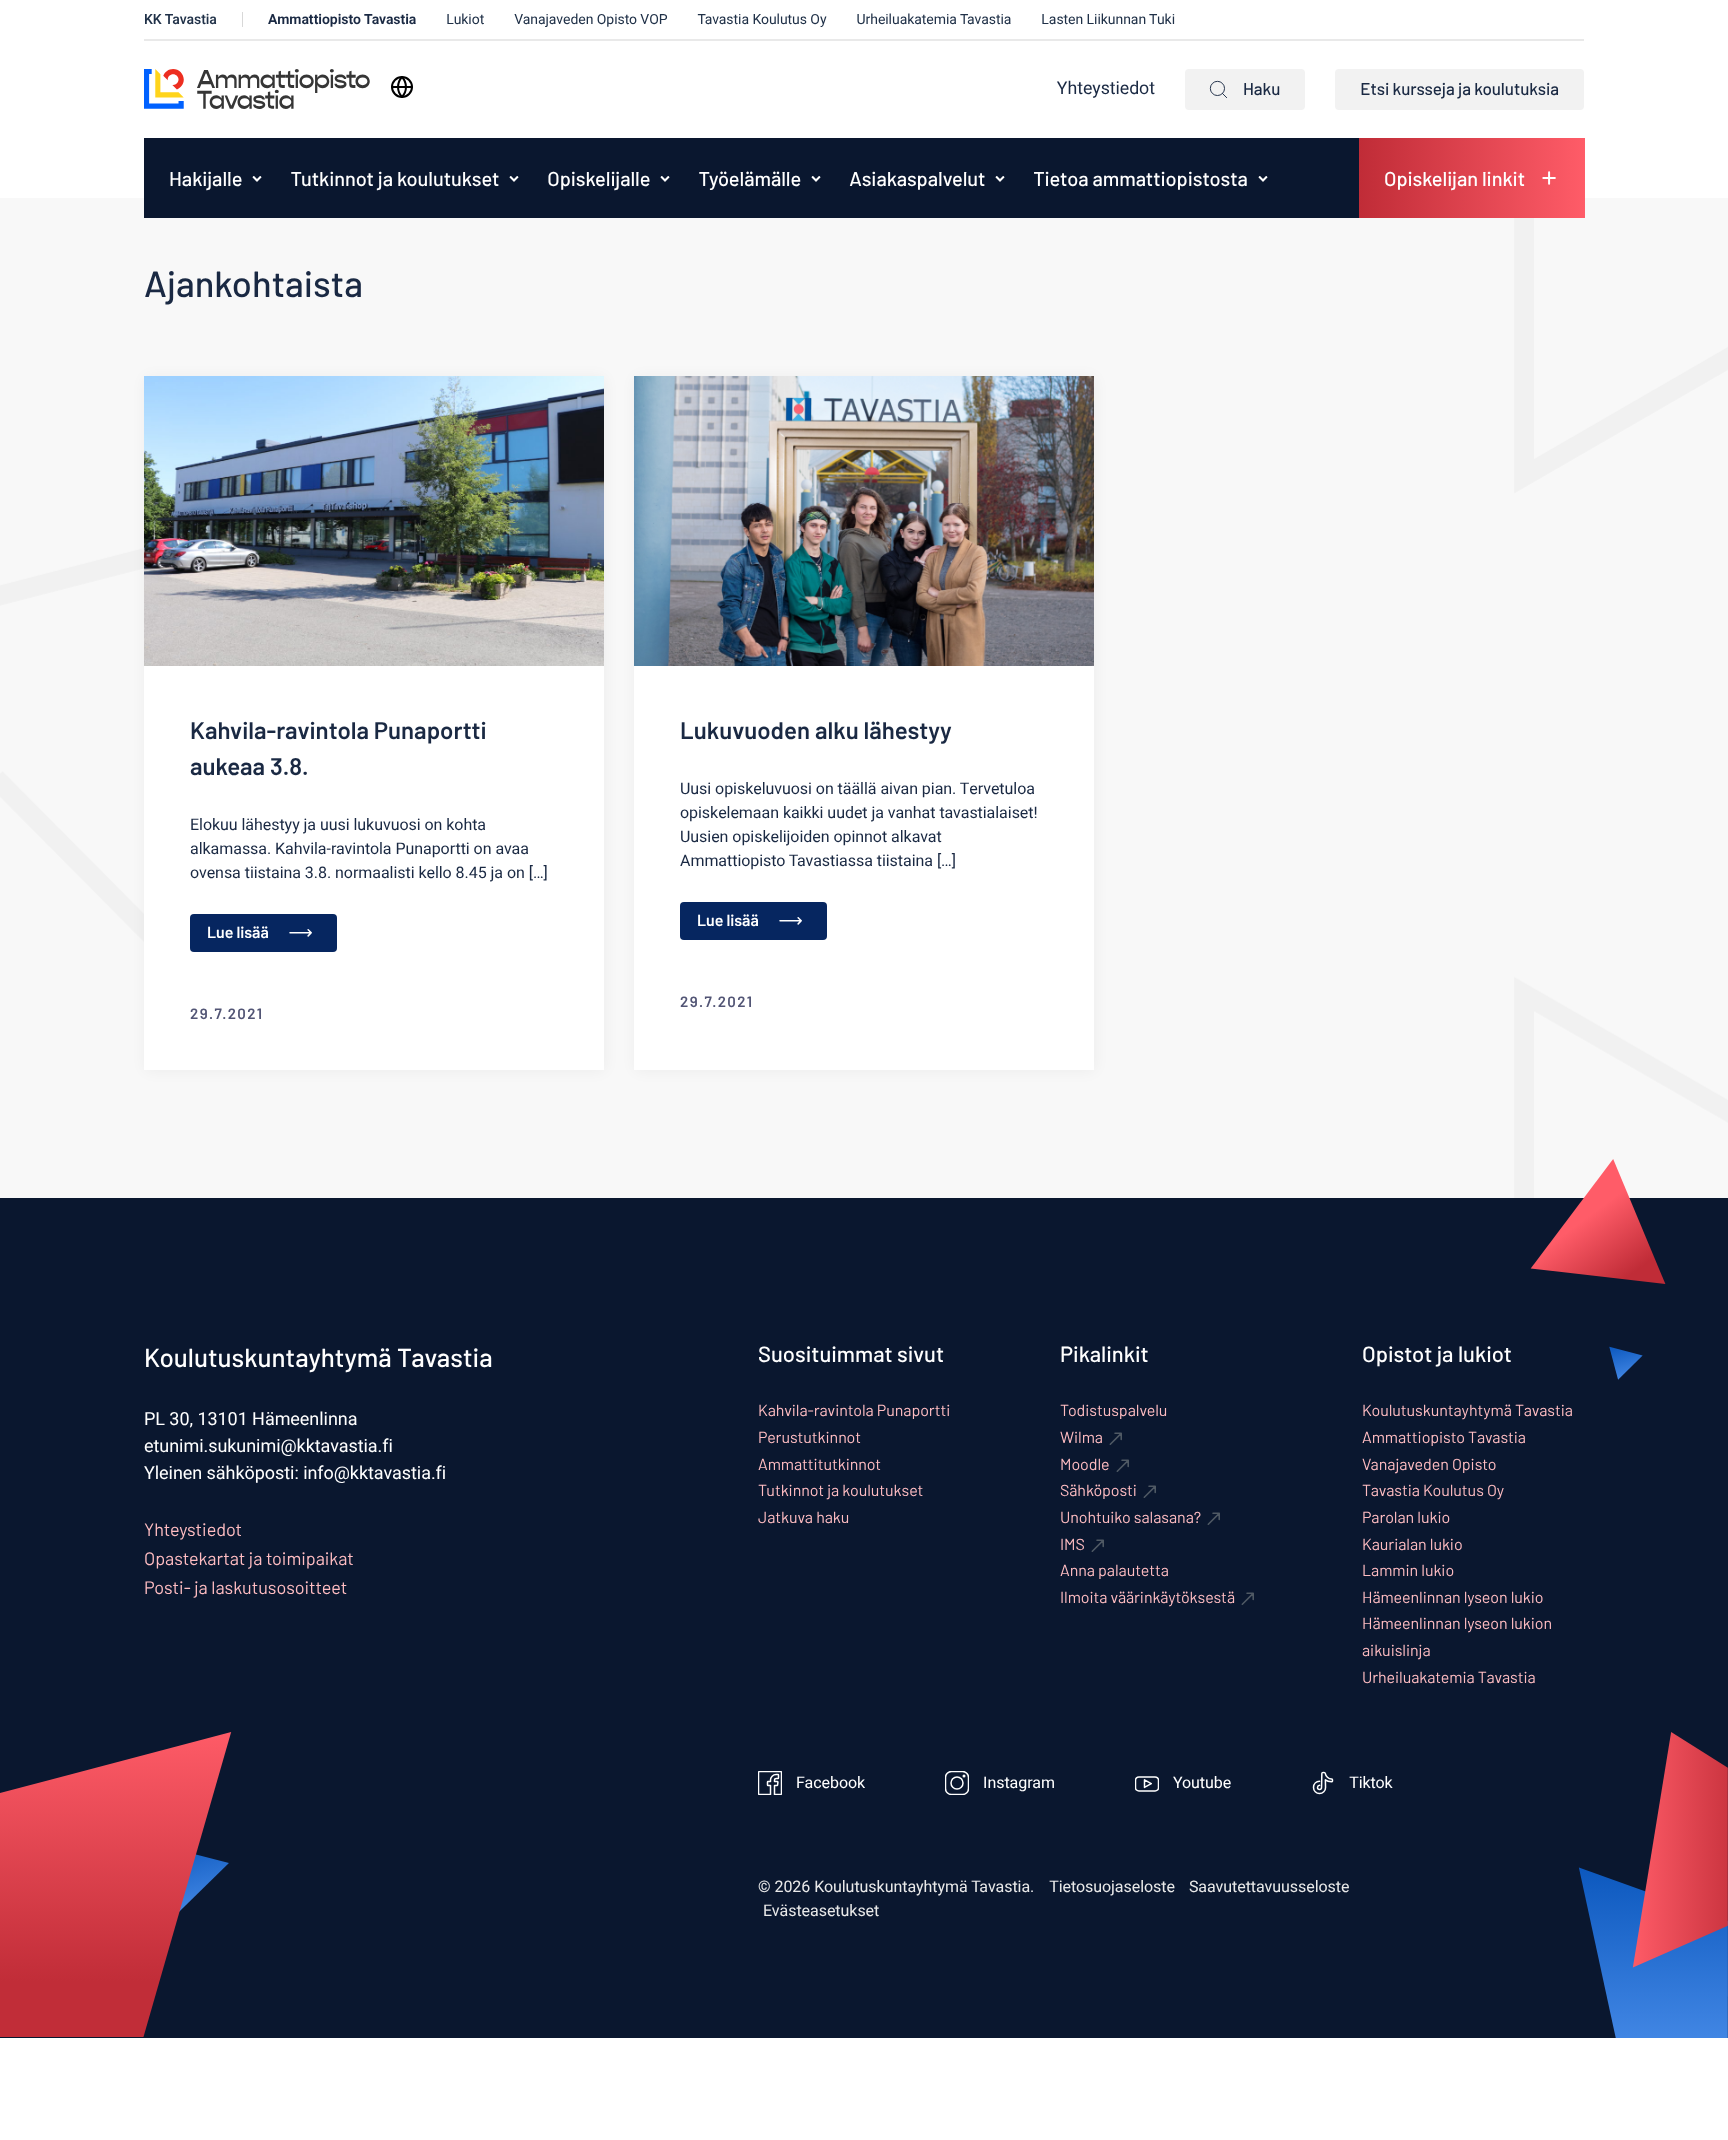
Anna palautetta (1114, 1570)
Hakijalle (205, 178)
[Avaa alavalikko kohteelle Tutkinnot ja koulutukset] (514, 178)
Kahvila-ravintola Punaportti (854, 1410)
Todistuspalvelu (1113, 1410)
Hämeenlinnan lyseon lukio (1453, 1597)
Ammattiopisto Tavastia (342, 19)
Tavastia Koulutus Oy (762, 19)
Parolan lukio (1406, 1517)
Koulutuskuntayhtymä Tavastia (1467, 1410)
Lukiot (465, 19)
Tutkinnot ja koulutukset (394, 178)
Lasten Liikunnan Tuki (1108, 19)
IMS (1072, 1544)
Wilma (1081, 1437)
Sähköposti (1098, 1490)
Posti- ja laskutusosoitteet (245, 1587)
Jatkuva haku (803, 1517)
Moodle (1085, 1464)
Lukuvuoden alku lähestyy (816, 729)
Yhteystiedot (1106, 89)
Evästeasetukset (821, 1911)
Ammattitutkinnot (819, 1464)
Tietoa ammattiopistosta (1140, 178)
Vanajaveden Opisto (1429, 1464)
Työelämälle (749, 178)
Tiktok (1371, 1783)
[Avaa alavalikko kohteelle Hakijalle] (257, 178)
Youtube (1202, 1783)
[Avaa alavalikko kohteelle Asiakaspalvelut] (1000, 178)
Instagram (1019, 1783)
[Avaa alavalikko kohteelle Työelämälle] (816, 178)
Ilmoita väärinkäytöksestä (1147, 1597)
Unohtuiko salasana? (1130, 1517)
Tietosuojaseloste (1112, 1887)
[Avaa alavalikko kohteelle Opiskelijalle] (665, 178)
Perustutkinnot (809, 1437)
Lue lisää (238, 932)
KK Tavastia (180, 19)
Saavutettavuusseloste (1269, 1887)
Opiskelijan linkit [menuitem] (1454, 178)
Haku (1261, 89)
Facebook (830, 1783)
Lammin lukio (1408, 1570)
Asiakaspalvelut (917, 178)
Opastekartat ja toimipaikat (249, 1558)
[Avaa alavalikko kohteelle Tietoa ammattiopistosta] (1263, 178)
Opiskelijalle (598, 178)
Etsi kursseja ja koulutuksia (1459, 89)
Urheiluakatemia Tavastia (934, 19)
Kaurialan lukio (1412, 1544)
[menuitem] (200, 178)
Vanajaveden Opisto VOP (590, 19)
